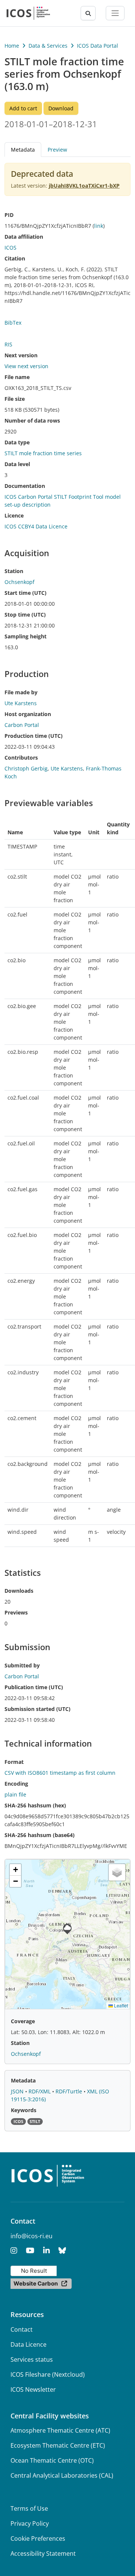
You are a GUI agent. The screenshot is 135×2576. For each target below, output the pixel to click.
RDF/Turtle (70, 2091)
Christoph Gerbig (26, 768)
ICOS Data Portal (97, 46)
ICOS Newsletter (33, 2389)
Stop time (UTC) (25, 615)
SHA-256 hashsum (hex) (35, 1805)
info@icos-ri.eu (31, 2236)
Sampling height (25, 636)
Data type (17, 442)
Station (14, 571)
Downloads (19, 1591)
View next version (26, 366)
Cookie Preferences (38, 2538)
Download (61, 108)
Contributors (21, 758)
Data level (17, 464)
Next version (21, 355)
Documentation (25, 486)
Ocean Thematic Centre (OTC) (52, 2460)
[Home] (28, 13)
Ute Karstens (67, 768)
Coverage (23, 2021)
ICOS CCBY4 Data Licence (36, 526)
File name (17, 377)
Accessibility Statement (43, 2553)
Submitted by (22, 1665)
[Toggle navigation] (115, 13)
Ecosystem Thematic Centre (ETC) (58, 2445)
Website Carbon (36, 2283)
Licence (14, 515)
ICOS (10, 248)
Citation (15, 258)
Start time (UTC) (25, 593)
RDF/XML (40, 2091)
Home (12, 46)
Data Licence (28, 2344)
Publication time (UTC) (34, 1687)
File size (15, 399)
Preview (57, 150)
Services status (32, 2359)
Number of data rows (32, 421)
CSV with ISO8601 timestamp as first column (60, 1773)
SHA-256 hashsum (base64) (40, 1835)
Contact (22, 2329)
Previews (16, 1612)
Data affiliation (24, 237)
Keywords (24, 2110)
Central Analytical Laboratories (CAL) (62, 2475)
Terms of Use (29, 2508)
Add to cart (23, 108)
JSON (18, 2091)
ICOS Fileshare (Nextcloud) (48, 2374)
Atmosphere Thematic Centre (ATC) (60, 2430)
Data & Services (48, 46)
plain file (15, 1794)
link (99, 226)
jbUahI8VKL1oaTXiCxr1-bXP (84, 186)
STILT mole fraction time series (43, 453)
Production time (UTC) (34, 736)
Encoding (16, 1784)
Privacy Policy (30, 2523)
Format (14, 1762)
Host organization (28, 714)
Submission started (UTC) (37, 1709)
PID (9, 215)
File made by (21, 692)
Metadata (23, 2080)
